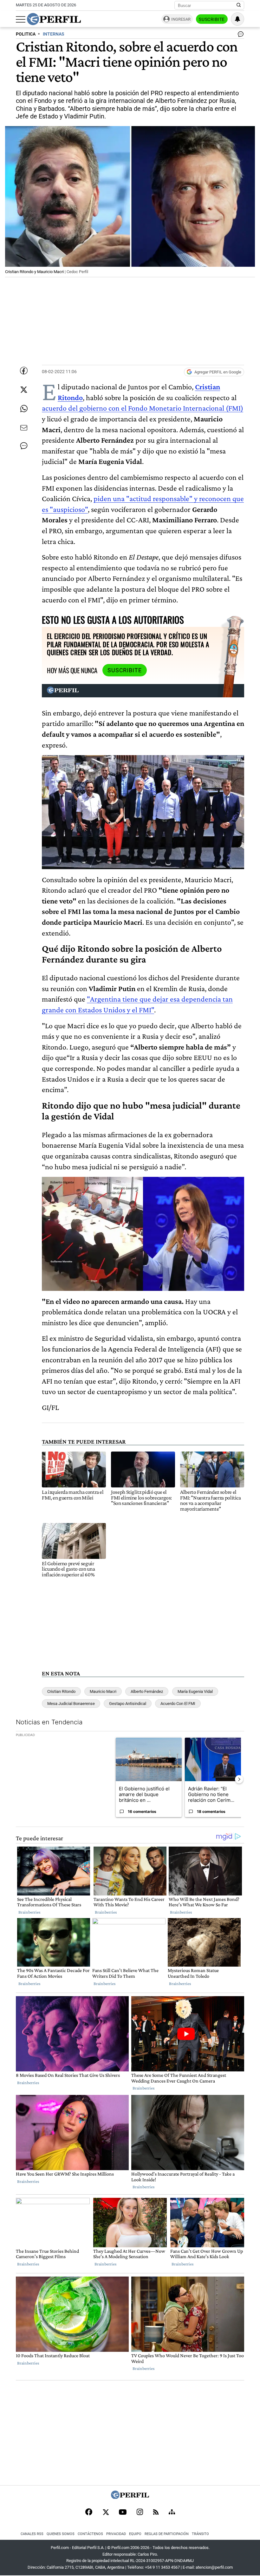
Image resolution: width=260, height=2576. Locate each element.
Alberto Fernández (147, 1691)
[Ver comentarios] (239, 36)
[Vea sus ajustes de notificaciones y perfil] (237, 19)
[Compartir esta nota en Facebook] (24, 371)
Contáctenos (90, 2534)
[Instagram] (140, 2512)
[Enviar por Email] (24, 428)
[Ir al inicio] (54, 19)
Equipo (135, 2534)
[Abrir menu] (21, 19)
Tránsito (200, 2534)
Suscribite (212, 19)
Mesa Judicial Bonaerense (71, 1704)
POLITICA (26, 34)
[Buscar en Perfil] (239, 5)
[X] (106, 2512)
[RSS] (156, 2513)
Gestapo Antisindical (128, 1704)
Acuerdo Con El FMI (178, 1704)
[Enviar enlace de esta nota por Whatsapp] (24, 409)
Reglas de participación (167, 2534)
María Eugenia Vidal (195, 1691)
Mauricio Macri (103, 1691)
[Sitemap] (172, 2512)
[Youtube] (123, 2513)
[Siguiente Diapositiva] (239, 1779)
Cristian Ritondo (61, 1691)
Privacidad (116, 2534)
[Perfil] (130, 2497)
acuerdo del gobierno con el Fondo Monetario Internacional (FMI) (143, 408)
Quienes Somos (61, 2534)
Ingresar (181, 19)
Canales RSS (32, 2534)
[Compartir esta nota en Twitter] (24, 390)
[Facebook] (89, 2512)
